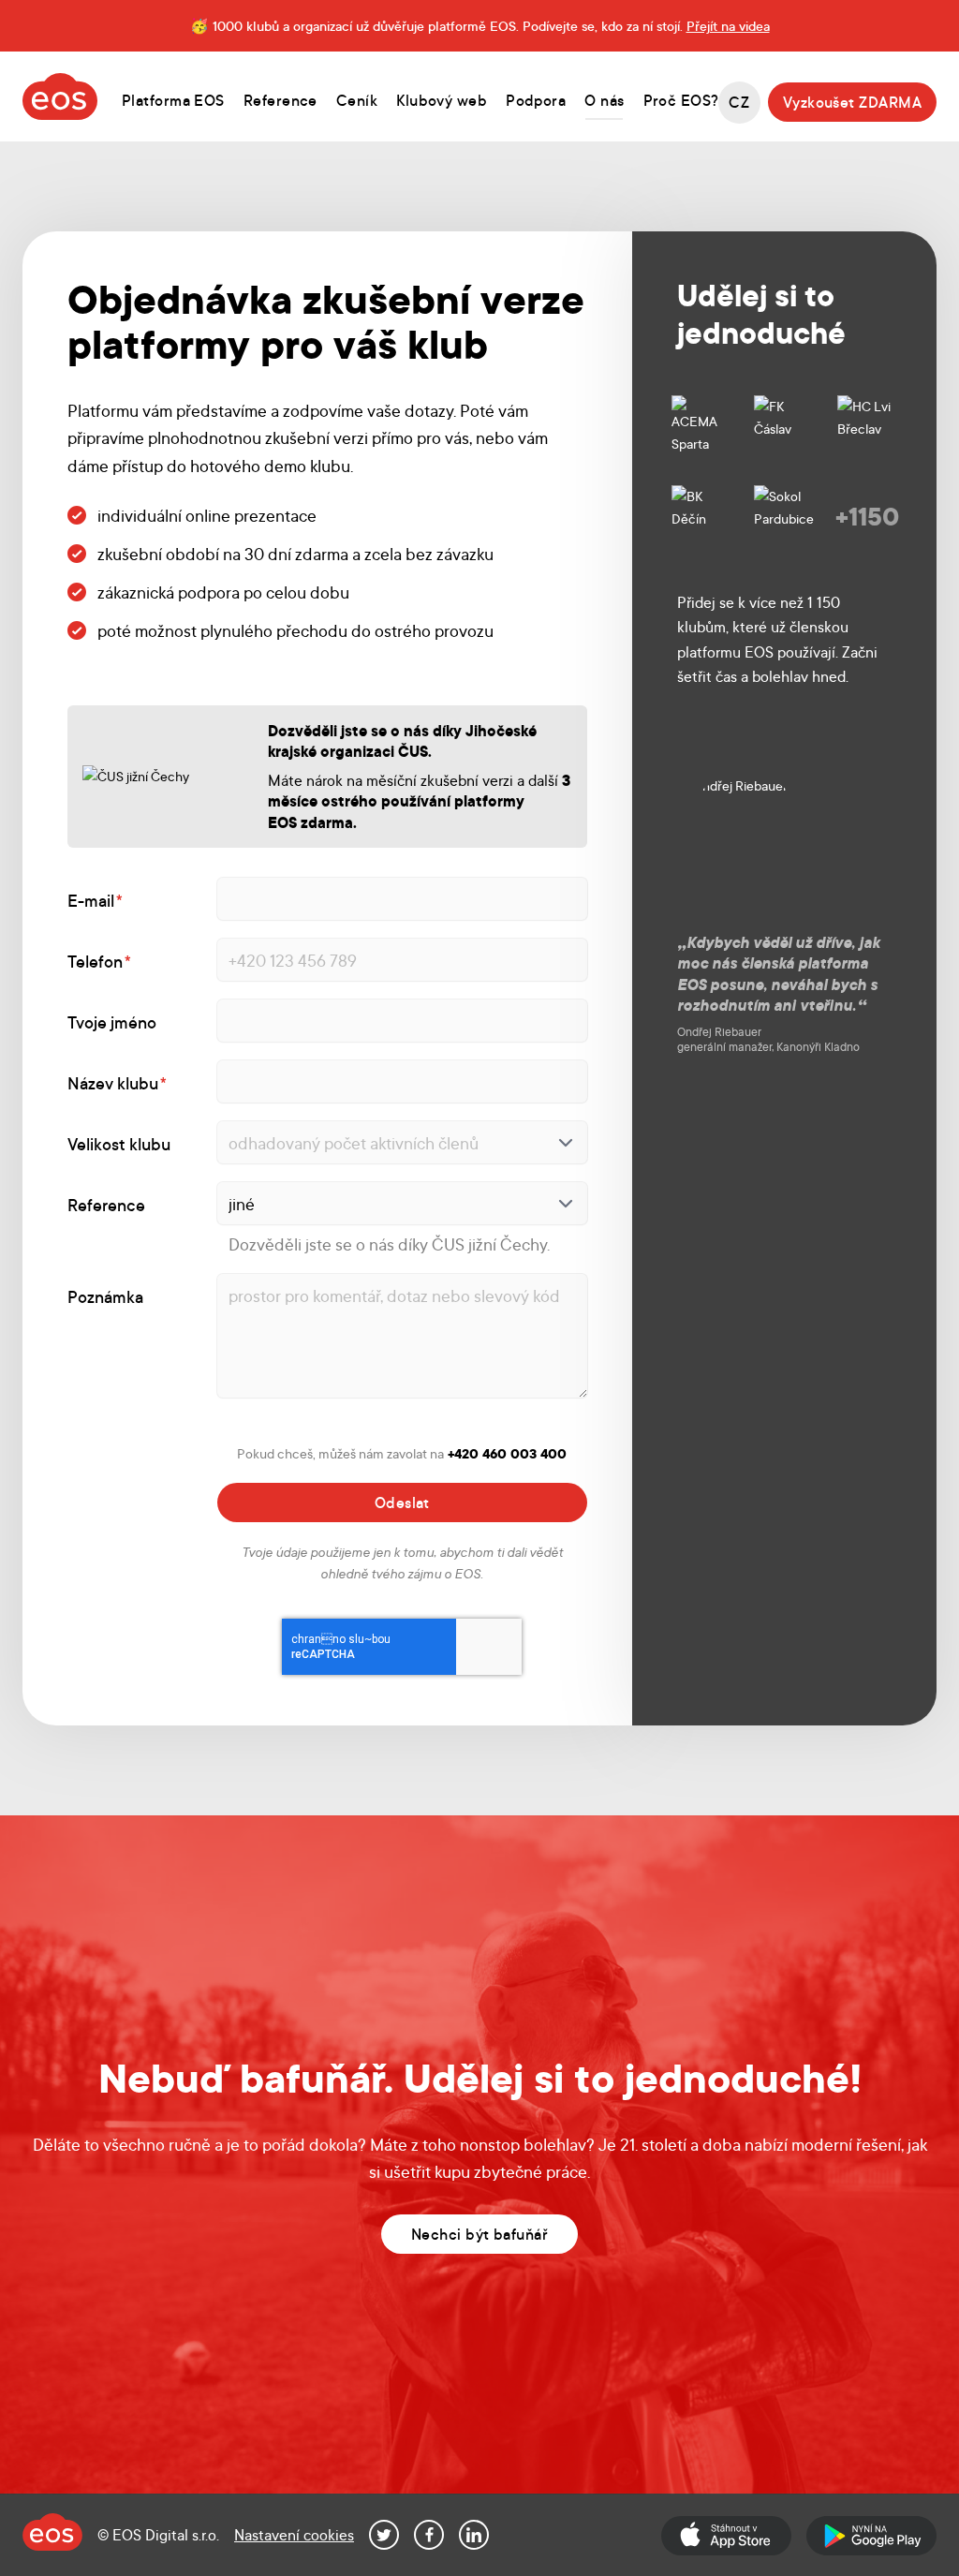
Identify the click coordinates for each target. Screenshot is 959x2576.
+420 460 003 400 (507, 1453)
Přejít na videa (728, 25)
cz (739, 102)
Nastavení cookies (294, 2534)
